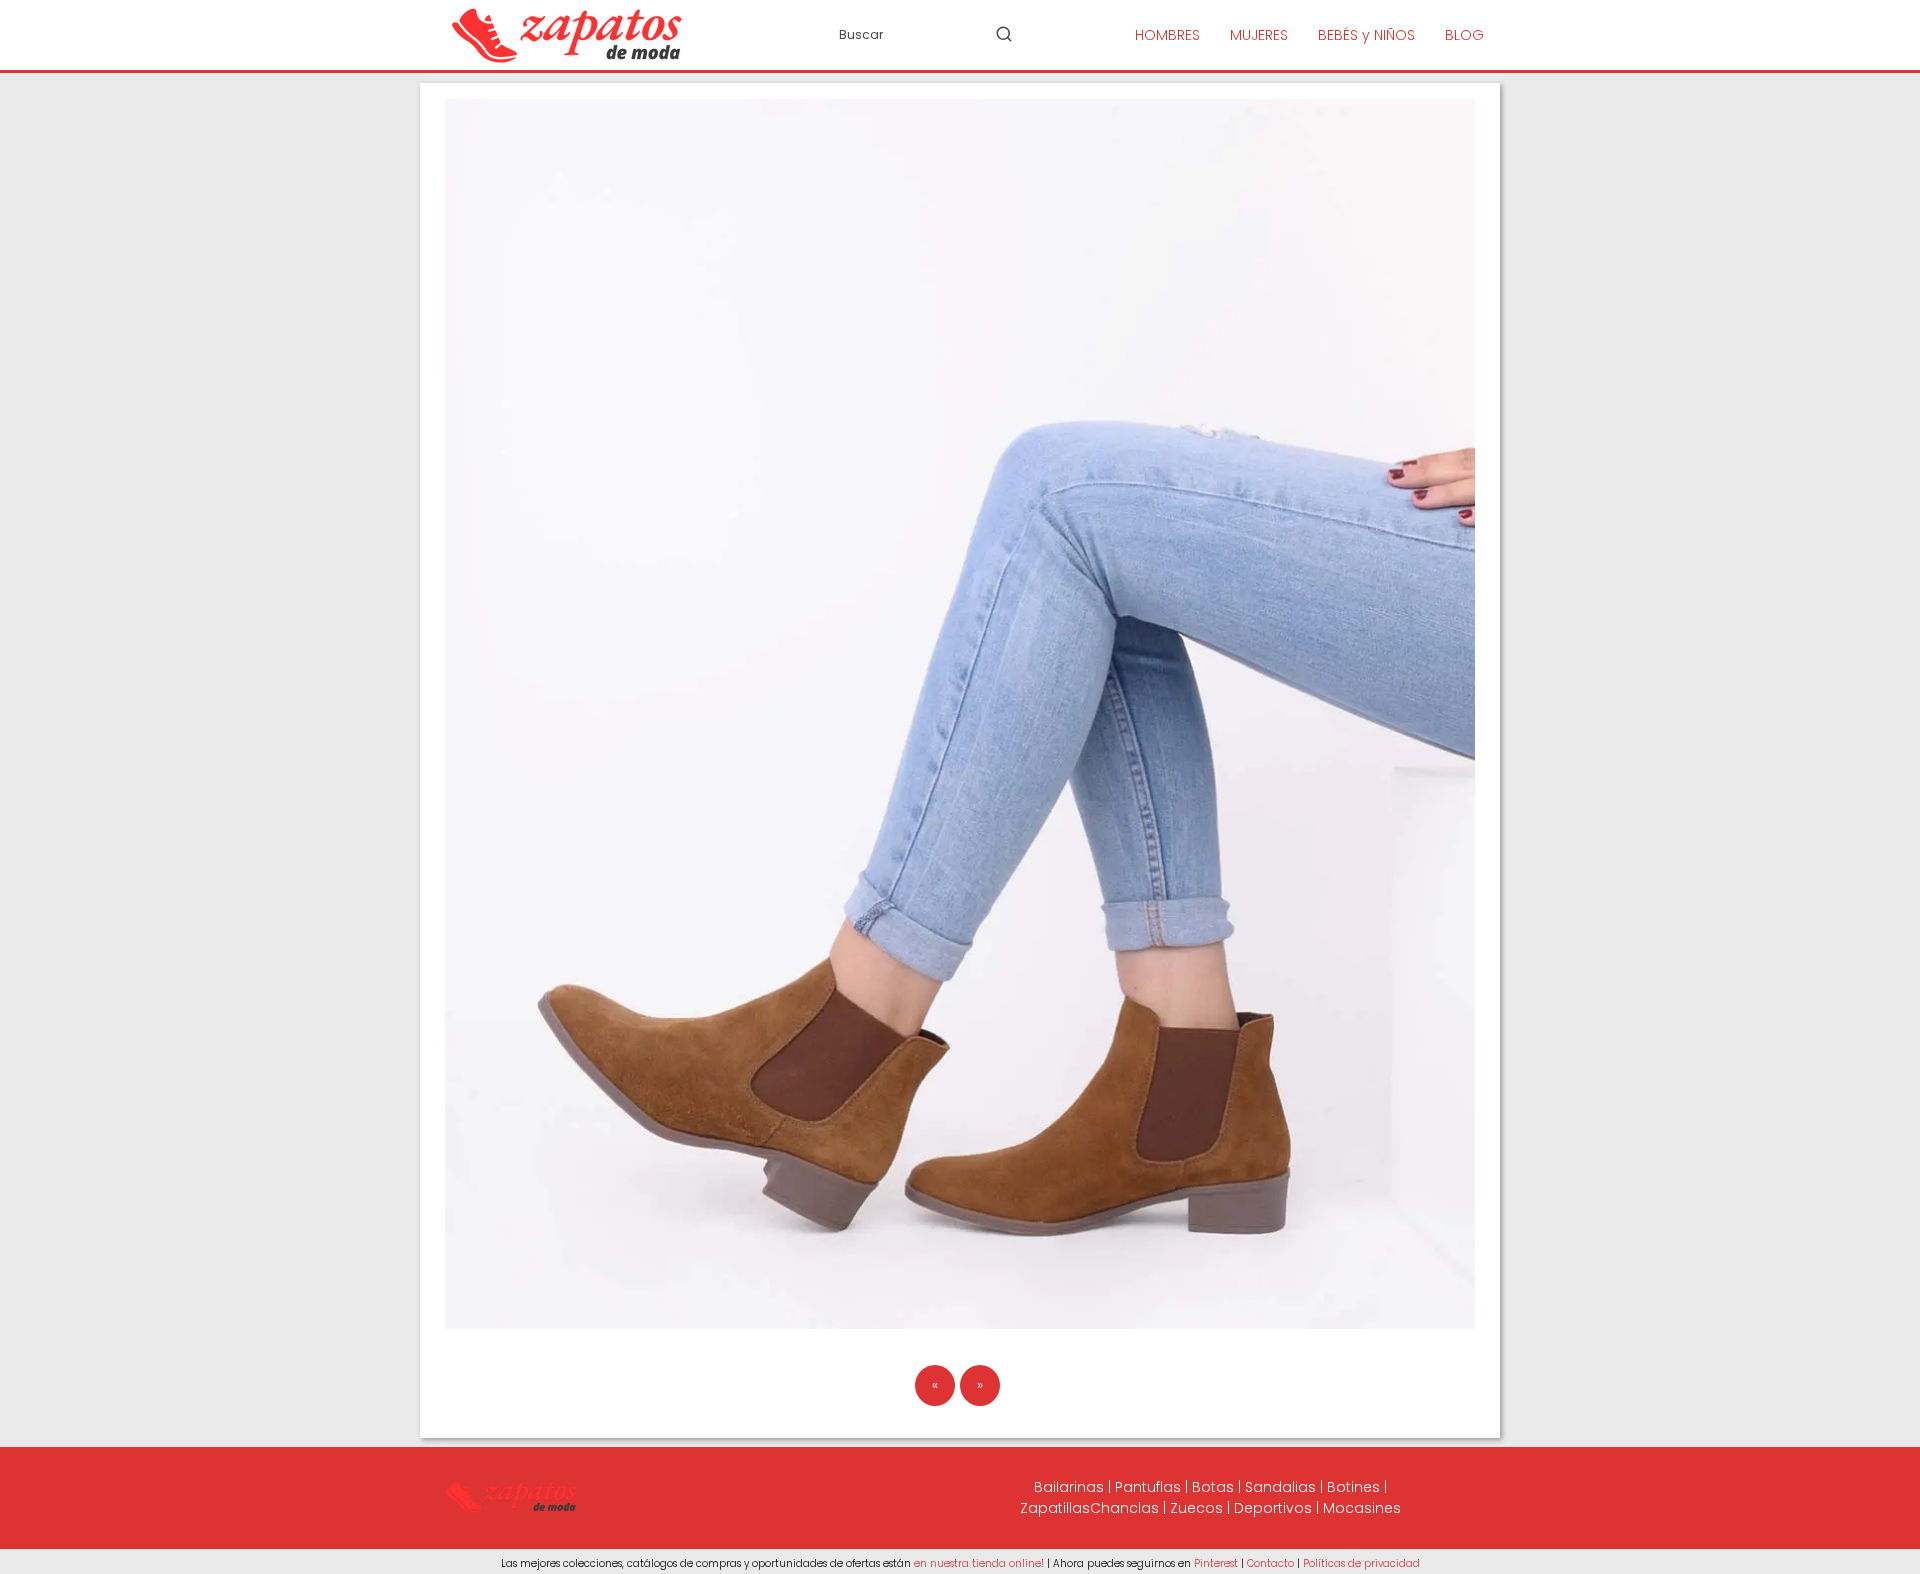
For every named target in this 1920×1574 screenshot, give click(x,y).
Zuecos (1196, 1508)
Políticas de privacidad (1361, 1563)
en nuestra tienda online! (979, 1563)
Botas (1213, 1487)
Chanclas (1124, 1508)
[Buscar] (1004, 34)
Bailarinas (1069, 1487)
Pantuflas (1148, 1487)
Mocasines (1362, 1508)
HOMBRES (1167, 35)
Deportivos (1273, 1508)
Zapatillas (1055, 1508)
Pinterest (1216, 1563)
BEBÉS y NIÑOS (1366, 35)
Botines (1353, 1487)
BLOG (1464, 35)
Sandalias (1280, 1487)
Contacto (1270, 1563)
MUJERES (1259, 35)
